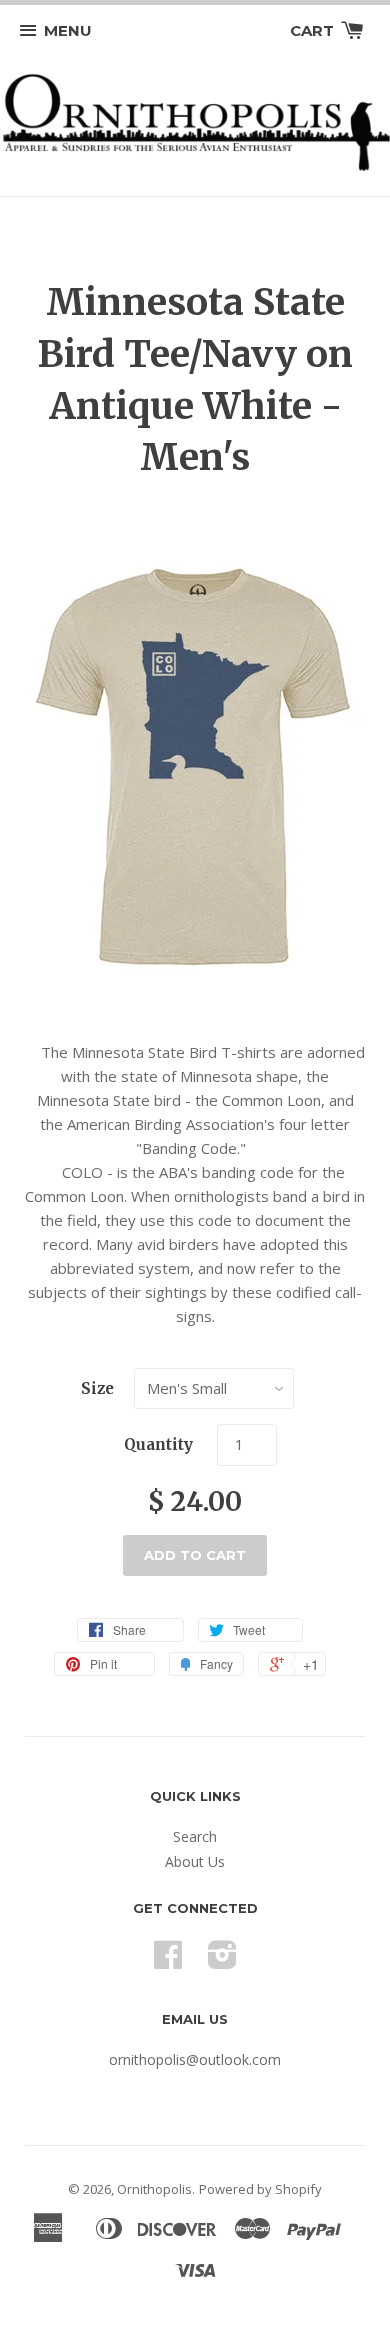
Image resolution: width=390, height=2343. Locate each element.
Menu (68, 30)
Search (195, 1836)
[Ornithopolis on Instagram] (222, 1961)
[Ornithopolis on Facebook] (168, 1961)
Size (97, 1388)
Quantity (158, 1444)
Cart (314, 30)
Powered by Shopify (260, 2189)
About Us (195, 1861)
